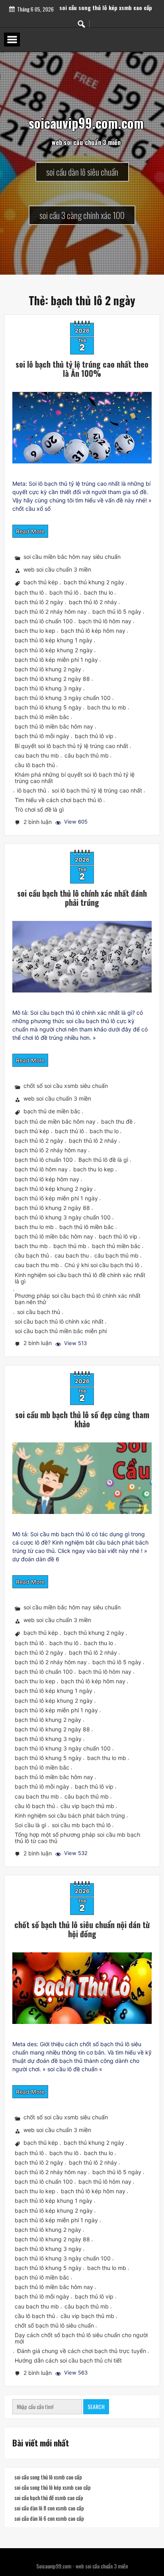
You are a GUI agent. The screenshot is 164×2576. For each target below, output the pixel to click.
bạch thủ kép (41, 582)
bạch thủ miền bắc (116, 1246)
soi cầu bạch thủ (39, 1312)
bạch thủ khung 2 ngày (94, 582)
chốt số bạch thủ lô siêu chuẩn (54, 2325)
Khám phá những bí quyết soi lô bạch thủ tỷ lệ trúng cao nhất (75, 778)
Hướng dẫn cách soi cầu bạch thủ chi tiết (68, 2361)
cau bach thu (72, 1256)
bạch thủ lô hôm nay (105, 621)
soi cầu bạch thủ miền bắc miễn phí (61, 1331)
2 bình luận (38, 823)
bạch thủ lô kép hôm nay (93, 631)
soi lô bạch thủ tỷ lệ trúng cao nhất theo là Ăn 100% (82, 369)
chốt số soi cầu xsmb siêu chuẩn (66, 1086)
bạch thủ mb (70, 1246)
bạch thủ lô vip (94, 736)
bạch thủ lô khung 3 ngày (48, 688)
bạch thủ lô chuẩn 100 (44, 621)
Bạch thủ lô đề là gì (103, 1160)
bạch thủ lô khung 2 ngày (48, 669)
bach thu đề (117, 1121)
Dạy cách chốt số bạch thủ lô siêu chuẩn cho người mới (81, 2338)
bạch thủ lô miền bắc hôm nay (54, 726)
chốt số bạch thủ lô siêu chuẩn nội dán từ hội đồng (82, 1929)
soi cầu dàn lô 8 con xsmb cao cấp (49, 2508)
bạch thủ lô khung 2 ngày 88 (52, 679)
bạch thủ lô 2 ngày (39, 602)
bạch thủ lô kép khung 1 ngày (54, 641)
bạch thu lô (29, 592)
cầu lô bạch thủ (35, 765)
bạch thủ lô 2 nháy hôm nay (51, 612)
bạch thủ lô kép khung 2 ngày (54, 650)
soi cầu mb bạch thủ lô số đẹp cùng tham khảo (82, 1419)
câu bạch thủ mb (87, 755)
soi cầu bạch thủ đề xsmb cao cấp (49, 2497)
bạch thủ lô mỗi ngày (42, 736)
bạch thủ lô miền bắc (42, 717)
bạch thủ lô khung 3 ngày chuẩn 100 (63, 698)
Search (96, 2406)
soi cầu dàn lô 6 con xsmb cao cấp (49, 2518)
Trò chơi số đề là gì (39, 809)
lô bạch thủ (32, 790)
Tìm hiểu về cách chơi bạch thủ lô (58, 800)
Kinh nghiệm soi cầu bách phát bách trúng (70, 1815)
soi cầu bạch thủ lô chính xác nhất (59, 1321)
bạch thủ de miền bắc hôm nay (55, 1121)
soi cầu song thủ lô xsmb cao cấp (106, 5)
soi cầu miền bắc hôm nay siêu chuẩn (72, 557)
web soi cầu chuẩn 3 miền (57, 570)
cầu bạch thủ (32, 1256)
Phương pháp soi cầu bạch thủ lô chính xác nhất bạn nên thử (78, 1299)
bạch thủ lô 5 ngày (117, 612)
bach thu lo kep (35, 631)
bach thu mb (31, 1246)
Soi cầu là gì (30, 1825)
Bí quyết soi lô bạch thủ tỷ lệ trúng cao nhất (71, 746)
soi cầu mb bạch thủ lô (81, 1825)
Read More (30, 531)
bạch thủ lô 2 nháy (93, 602)
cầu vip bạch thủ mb (87, 1806)
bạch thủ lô (64, 592)
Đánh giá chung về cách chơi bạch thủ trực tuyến (82, 2351)
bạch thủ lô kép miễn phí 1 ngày (56, 660)
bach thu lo (99, 592)
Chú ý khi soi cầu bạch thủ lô (102, 1265)
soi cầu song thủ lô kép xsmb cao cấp (53, 2487)
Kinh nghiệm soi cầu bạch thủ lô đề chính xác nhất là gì (80, 1278)
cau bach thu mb (37, 755)
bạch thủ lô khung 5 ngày (48, 707)
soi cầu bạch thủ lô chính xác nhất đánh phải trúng (82, 898)
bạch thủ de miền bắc (52, 1112)
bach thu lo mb (107, 707)
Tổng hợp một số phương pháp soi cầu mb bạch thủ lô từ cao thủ (77, 1838)
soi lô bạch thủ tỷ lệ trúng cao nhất (97, 790)
